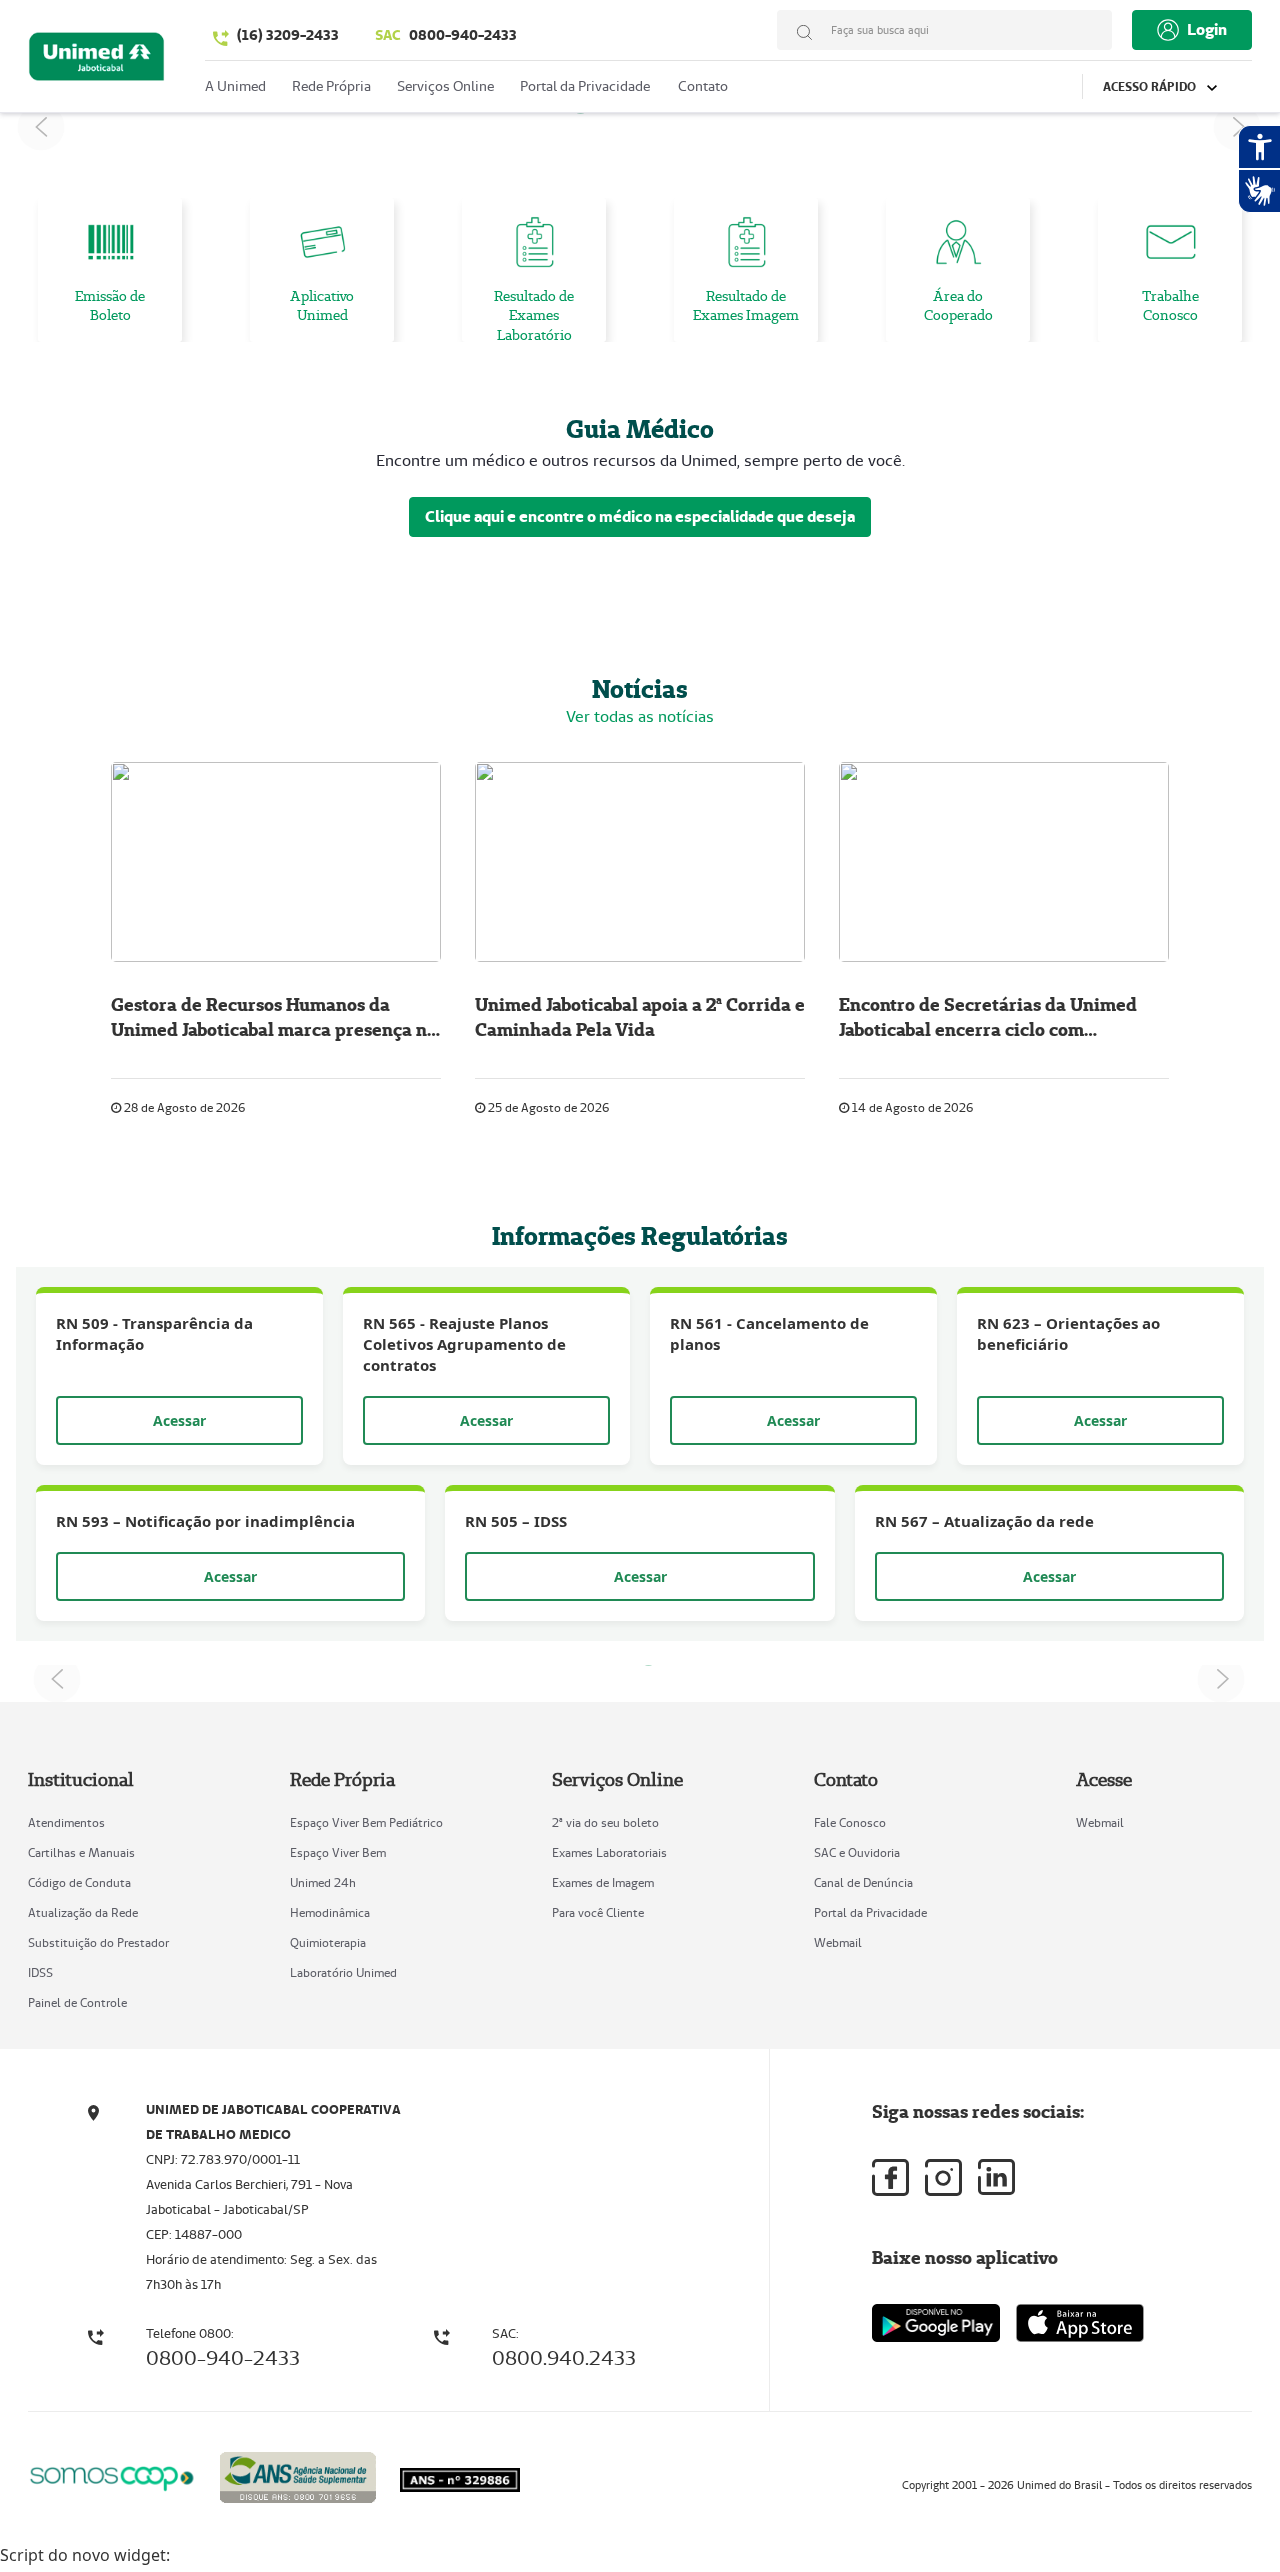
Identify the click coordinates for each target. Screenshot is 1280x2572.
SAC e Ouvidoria (857, 1852)
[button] (41, 126)
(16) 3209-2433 (288, 35)
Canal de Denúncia (863, 1882)
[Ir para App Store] (1080, 2323)
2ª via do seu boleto (605, 1822)
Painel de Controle (77, 2002)
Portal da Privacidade (870, 1912)
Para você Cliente (598, 1912)
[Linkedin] (996, 2177)
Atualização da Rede (83, 1912)
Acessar (179, 1420)
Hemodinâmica (330, 1912)
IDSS (40, 1972)
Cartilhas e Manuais (81, 1852)
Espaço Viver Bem (338, 1852)
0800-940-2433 (446, 35)
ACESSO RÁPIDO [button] (1151, 86)
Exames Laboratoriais (609, 1852)
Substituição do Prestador (98, 1942)
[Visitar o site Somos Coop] (112, 2475)
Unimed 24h (323, 1882)
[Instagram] (943, 2177)
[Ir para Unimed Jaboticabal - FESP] (96, 61)
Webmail (838, 1942)
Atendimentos (66, 1822)
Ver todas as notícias (640, 716)
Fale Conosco (850, 1822)
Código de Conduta (79, 1882)
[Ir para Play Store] (936, 2322)
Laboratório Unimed (343, 1972)
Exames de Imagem (603, 1882)
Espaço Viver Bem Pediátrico (366, 1822)
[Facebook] (890, 2177)
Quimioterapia (328, 1942)
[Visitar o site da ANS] (298, 2474)
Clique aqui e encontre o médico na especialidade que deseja (640, 516)
